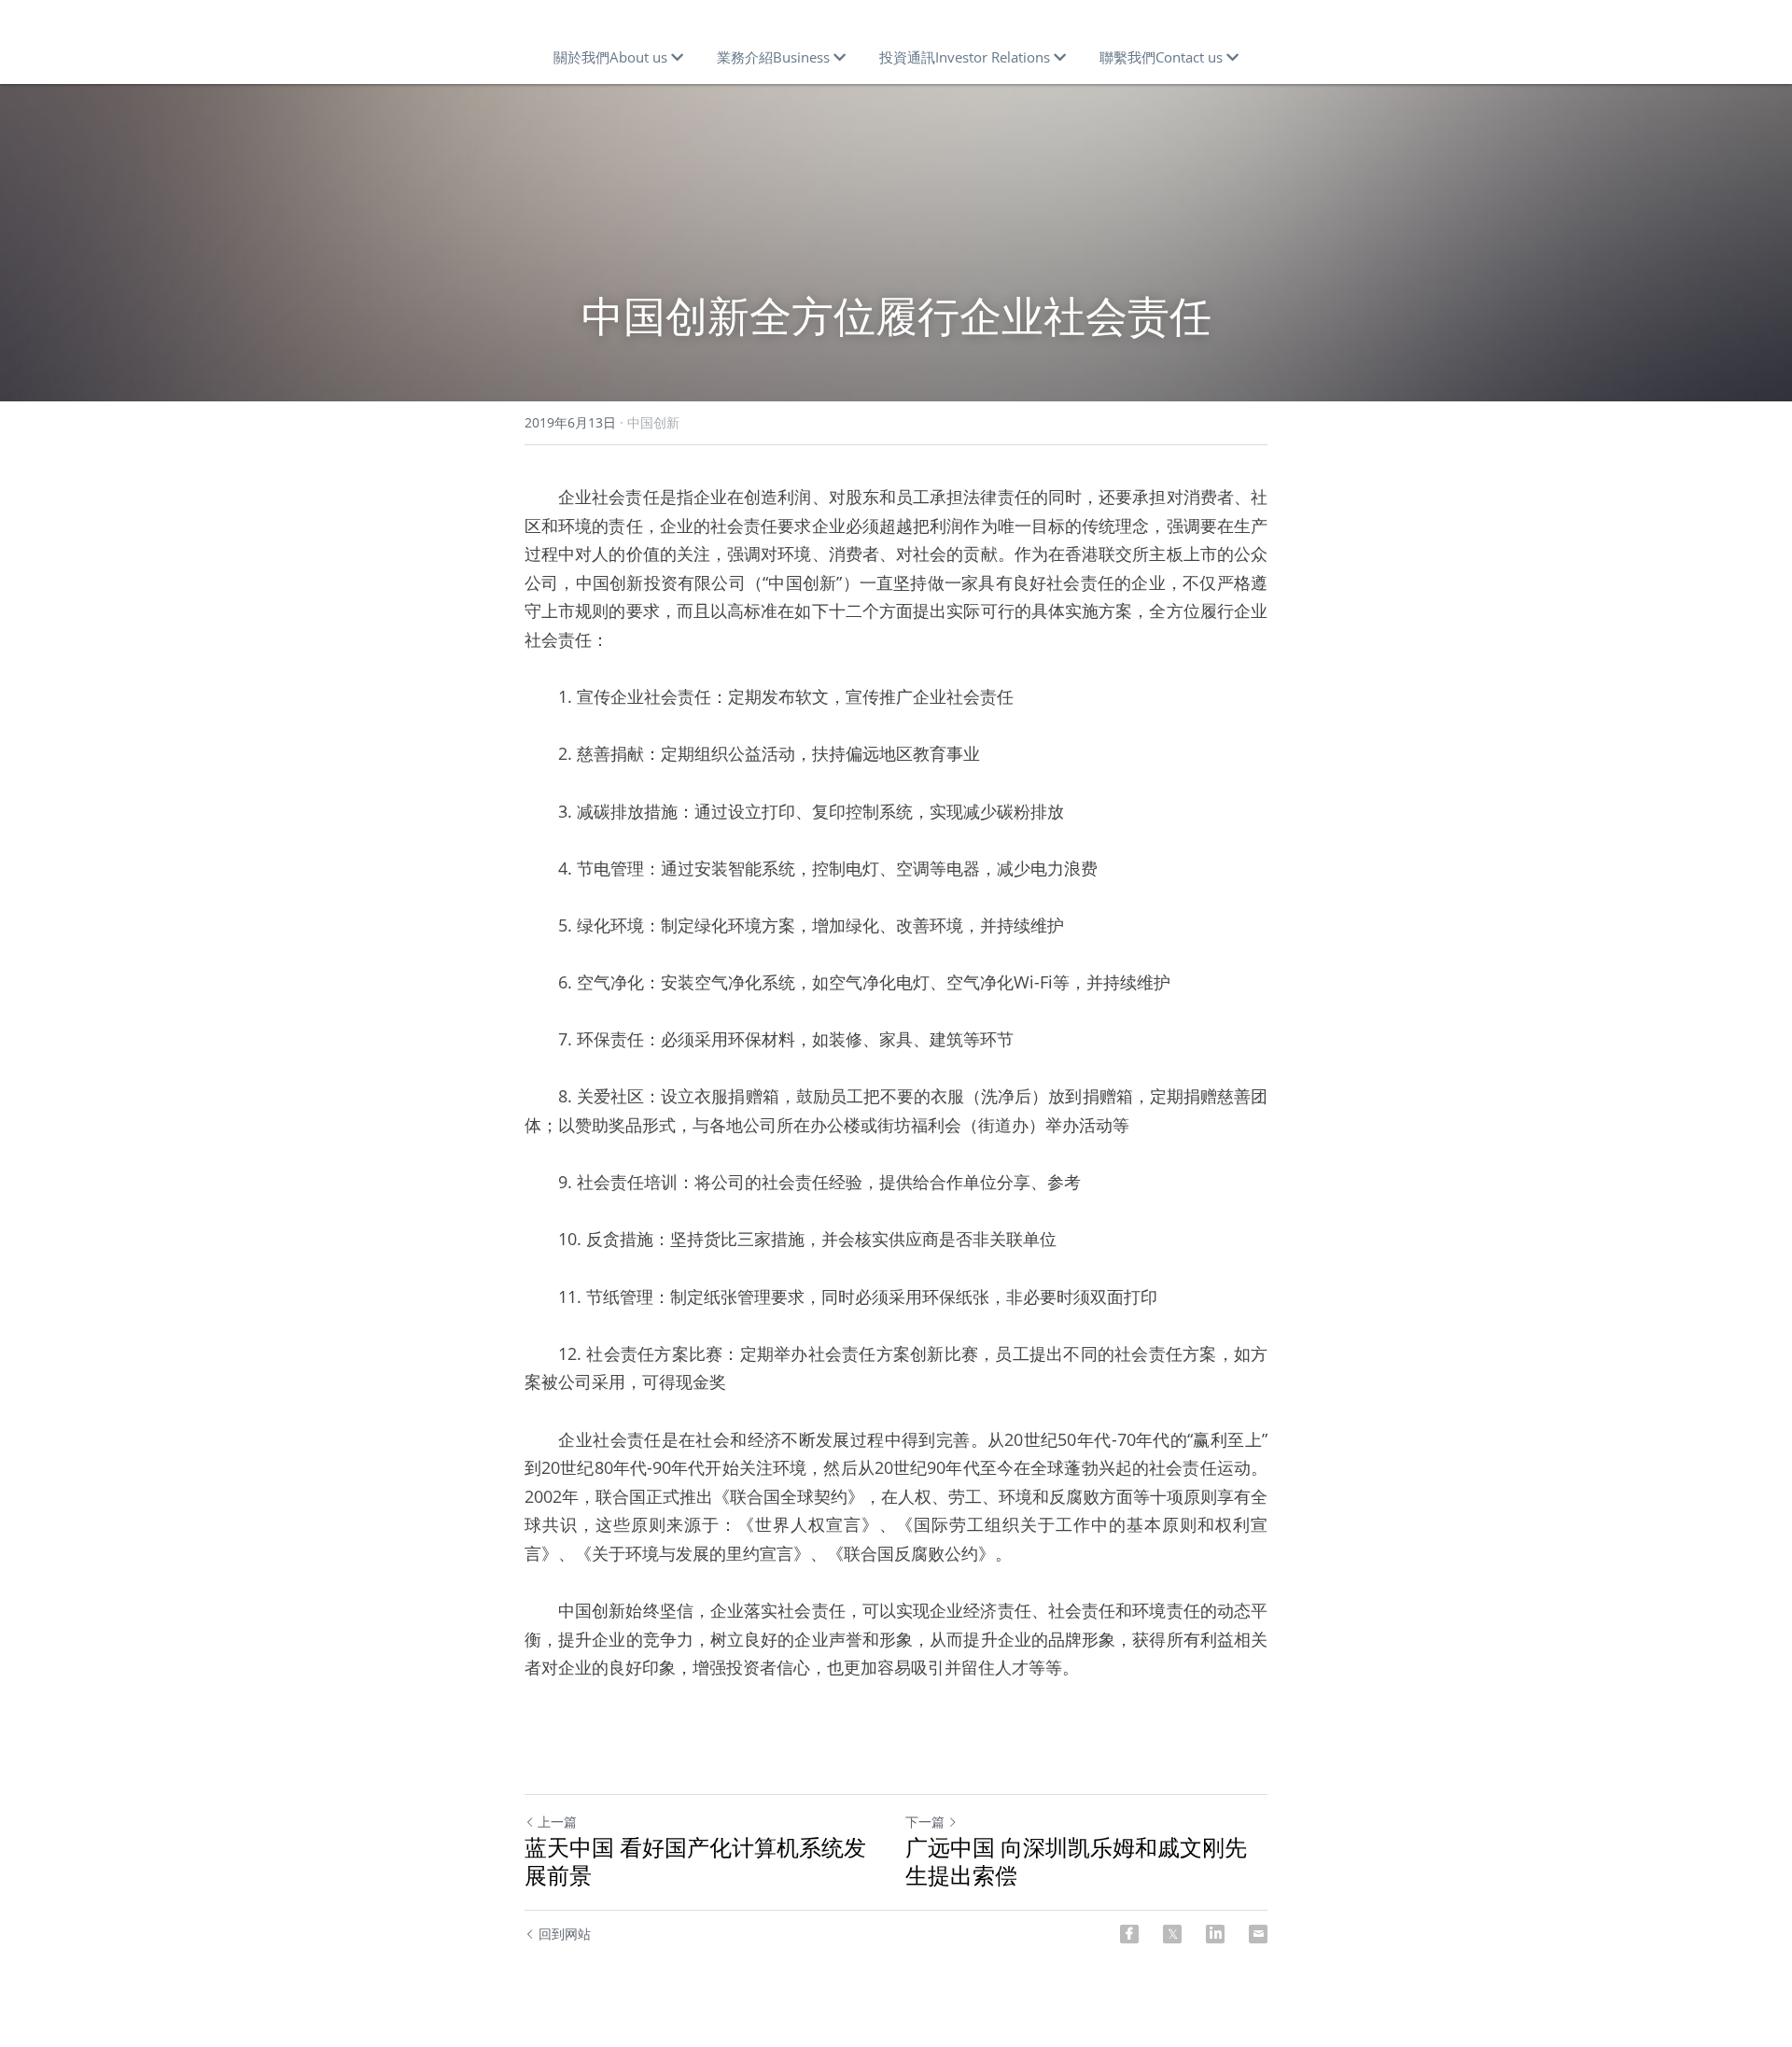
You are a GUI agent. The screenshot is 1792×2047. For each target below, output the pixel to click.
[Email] (1258, 1934)
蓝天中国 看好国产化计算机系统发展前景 (695, 1861)
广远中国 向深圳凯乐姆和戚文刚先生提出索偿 (1076, 1861)
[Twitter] (1172, 1934)
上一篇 (557, 1822)
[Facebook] (1129, 1934)
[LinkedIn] (1215, 1934)
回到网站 (565, 1934)
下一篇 (925, 1822)
